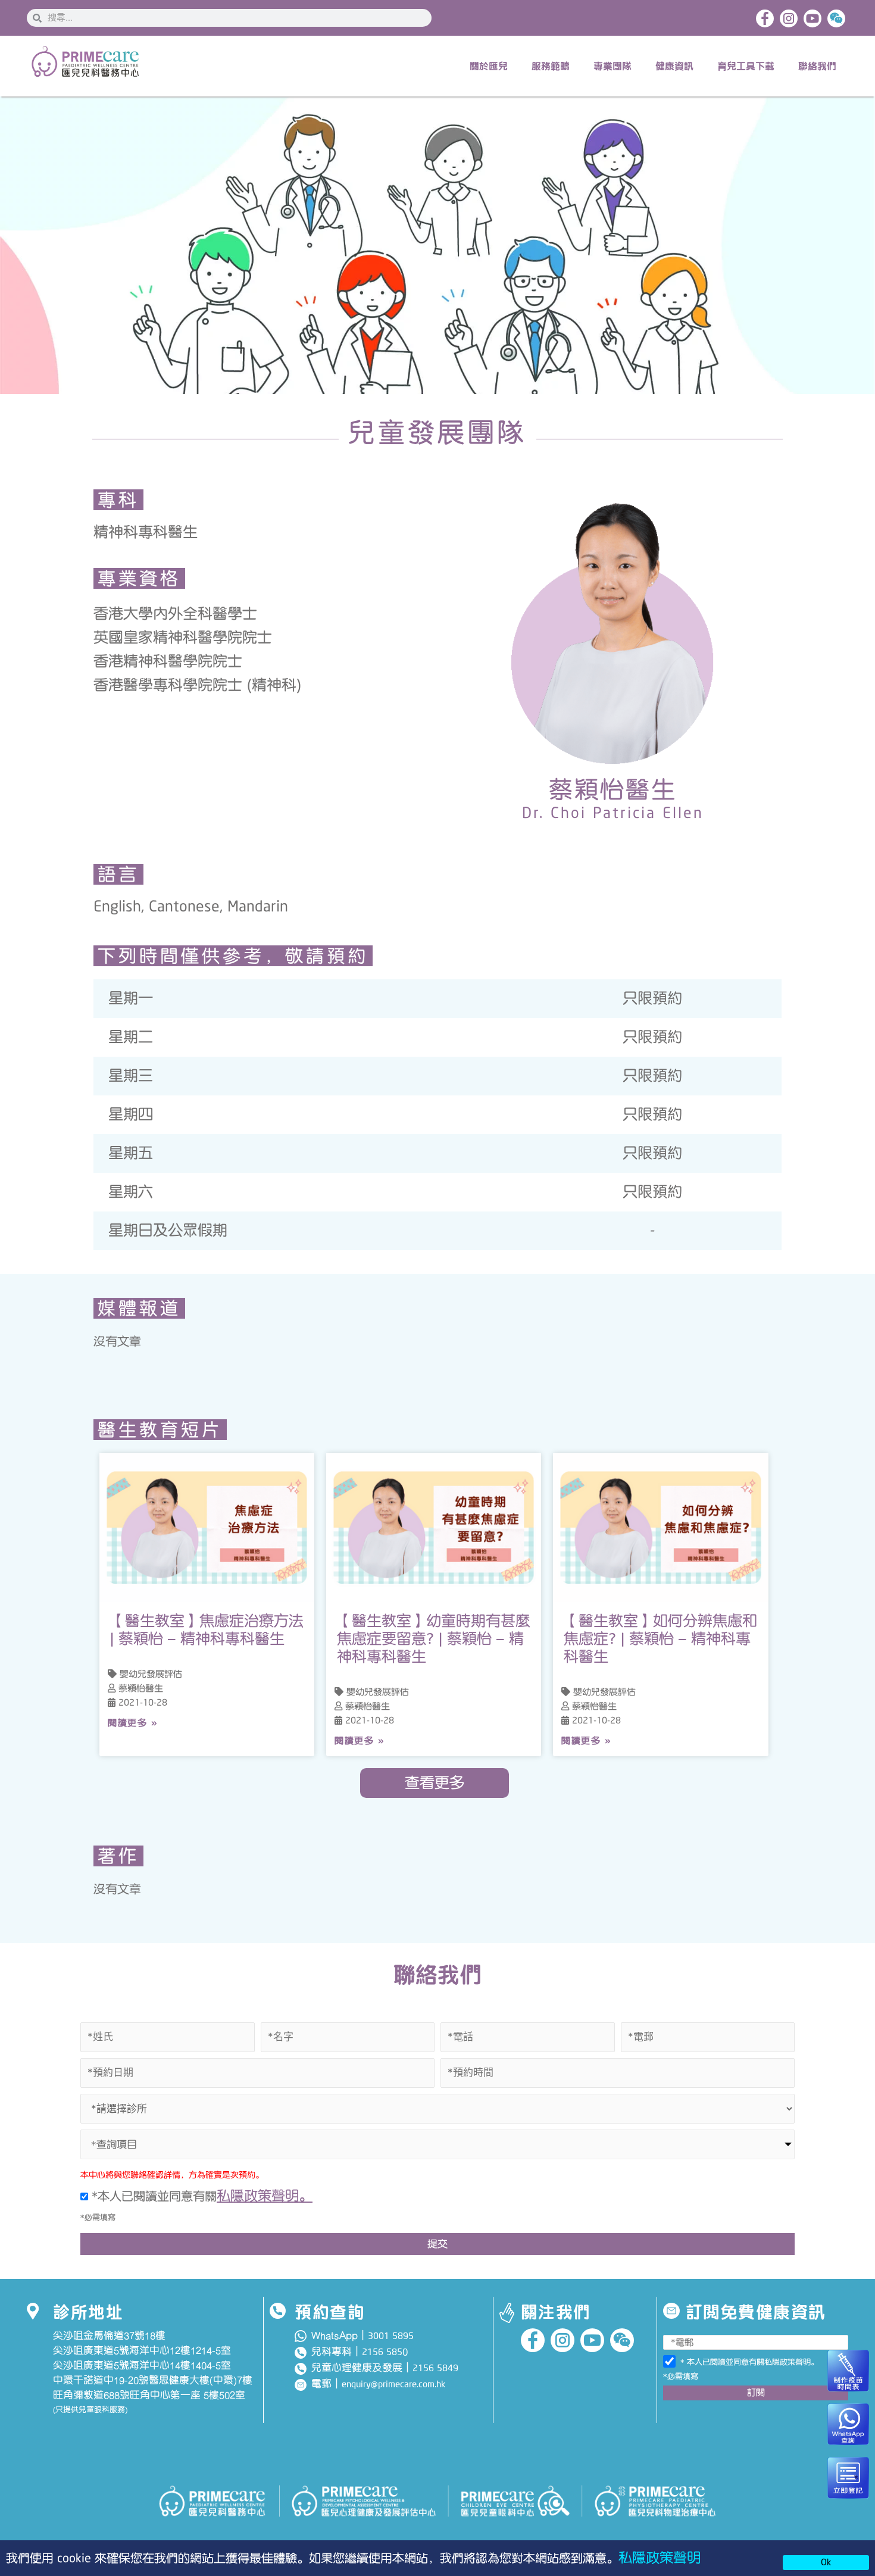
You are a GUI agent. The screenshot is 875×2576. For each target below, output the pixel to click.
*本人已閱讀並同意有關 (200, 2196)
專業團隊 (612, 66)
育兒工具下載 (746, 66)
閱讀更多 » (132, 1723)
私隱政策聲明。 (265, 2196)
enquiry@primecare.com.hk (393, 2384)
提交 (437, 2244)
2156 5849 (435, 2368)
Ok (826, 2562)
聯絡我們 (817, 66)
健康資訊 (674, 66)
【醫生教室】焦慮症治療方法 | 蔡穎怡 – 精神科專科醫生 (207, 1630)
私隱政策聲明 (660, 2558)
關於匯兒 (489, 66)
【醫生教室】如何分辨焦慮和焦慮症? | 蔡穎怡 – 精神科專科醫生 (660, 1639)
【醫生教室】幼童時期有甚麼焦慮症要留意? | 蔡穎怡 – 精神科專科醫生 (434, 1639)
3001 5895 (391, 2336)
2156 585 (382, 2352)
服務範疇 (551, 66)
